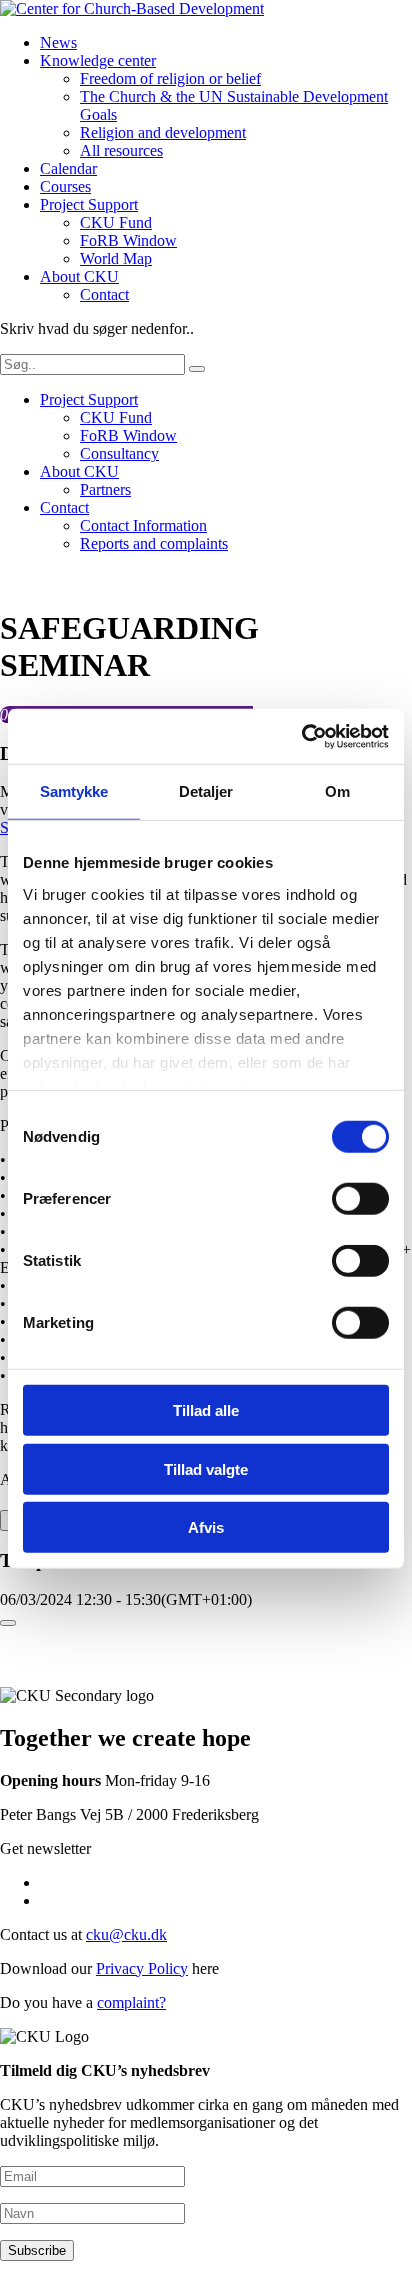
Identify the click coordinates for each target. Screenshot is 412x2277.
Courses (65, 186)
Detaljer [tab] (206, 791)
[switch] (360, 1199)
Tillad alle (206, 1410)
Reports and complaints (154, 543)
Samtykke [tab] (74, 791)
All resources (121, 150)
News (58, 42)
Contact (104, 294)
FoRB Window (128, 240)
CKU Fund (116, 222)
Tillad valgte (206, 1468)
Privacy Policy (142, 1968)
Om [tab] (337, 791)
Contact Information (143, 525)
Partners (105, 489)
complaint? (131, 2002)
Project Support (89, 204)
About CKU (79, 276)
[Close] (8, 1623)
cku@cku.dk (126, 1934)
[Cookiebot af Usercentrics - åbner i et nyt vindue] (301, 736)
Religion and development (163, 132)
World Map (116, 258)
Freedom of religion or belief (170, 78)
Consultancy (119, 453)
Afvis (206, 1527)
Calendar (68, 168)
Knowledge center (98, 60)
